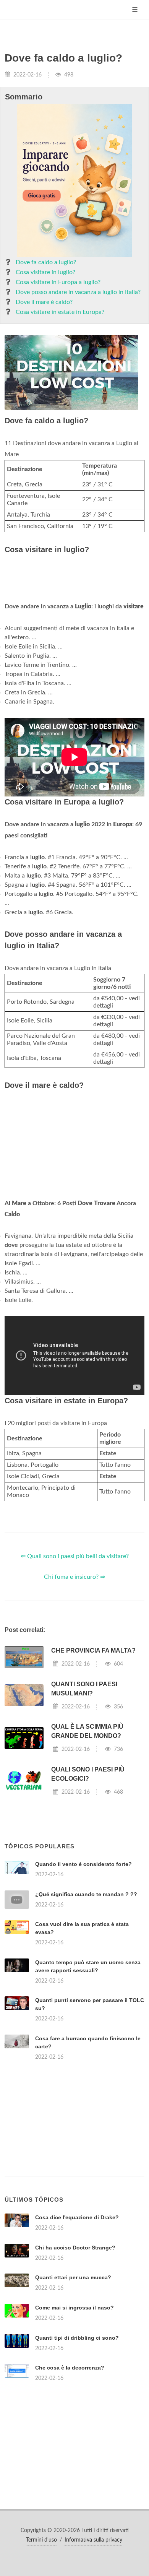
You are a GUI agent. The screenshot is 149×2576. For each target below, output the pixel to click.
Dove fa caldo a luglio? (46, 262)
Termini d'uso (41, 2540)
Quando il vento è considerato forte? (83, 1864)
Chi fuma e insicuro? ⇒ (74, 1577)
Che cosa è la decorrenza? (70, 2368)
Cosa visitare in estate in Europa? (60, 312)
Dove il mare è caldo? (44, 302)
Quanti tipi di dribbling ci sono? (77, 2338)
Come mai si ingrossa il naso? (74, 2308)
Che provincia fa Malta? (93, 1650)
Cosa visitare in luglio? (45, 272)
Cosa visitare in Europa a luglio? (58, 282)
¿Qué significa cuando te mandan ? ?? (86, 1894)
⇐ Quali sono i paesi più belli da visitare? (75, 1556)
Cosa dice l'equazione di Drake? (77, 2217)
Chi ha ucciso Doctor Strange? (75, 2248)
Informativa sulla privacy (93, 2540)
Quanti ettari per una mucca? (73, 2277)
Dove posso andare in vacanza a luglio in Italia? (78, 292)
